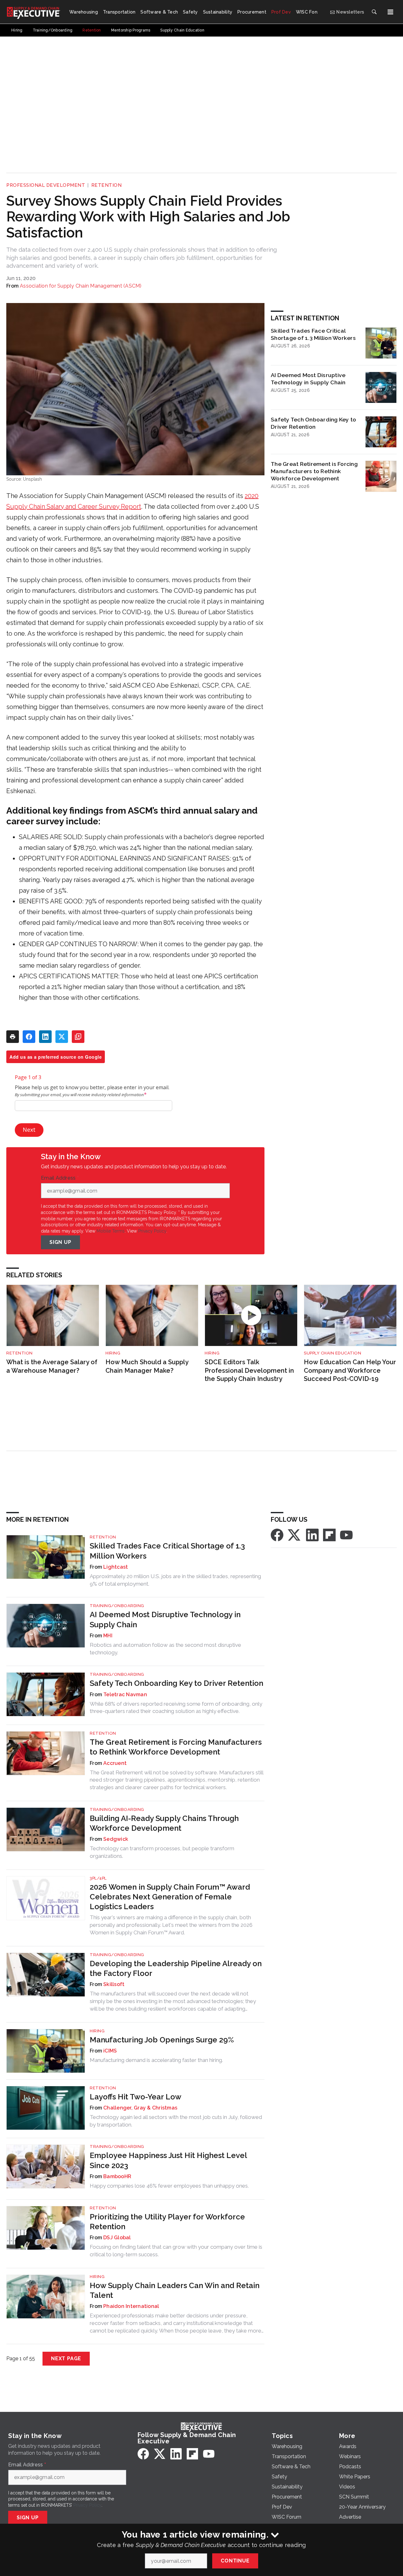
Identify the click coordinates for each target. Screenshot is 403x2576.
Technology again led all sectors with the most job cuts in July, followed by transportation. (176, 2121)
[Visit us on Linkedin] (312, 1535)
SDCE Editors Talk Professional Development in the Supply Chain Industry (249, 1370)
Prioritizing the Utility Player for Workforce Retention (167, 2222)
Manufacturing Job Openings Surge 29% (162, 2040)
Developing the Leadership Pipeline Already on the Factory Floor (176, 1968)
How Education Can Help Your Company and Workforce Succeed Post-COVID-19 (350, 1370)
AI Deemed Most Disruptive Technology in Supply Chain (308, 379)
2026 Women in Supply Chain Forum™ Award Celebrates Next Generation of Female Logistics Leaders (170, 1897)
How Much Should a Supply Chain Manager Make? (147, 1366)
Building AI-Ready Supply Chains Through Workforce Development (164, 1823)
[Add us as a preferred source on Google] (78, 1037)
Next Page (66, 2358)
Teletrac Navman (125, 1694)
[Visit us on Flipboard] (329, 1535)
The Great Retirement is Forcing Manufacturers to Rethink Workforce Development (314, 471)
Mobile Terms (111, 1231)
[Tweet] (62, 1037)
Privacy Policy (152, 1231)
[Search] (374, 12)
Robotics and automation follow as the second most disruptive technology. (165, 1649)
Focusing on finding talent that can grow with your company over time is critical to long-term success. (176, 2251)
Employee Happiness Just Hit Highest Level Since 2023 (168, 2160)
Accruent (115, 1763)
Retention (107, 185)
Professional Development (46, 185)
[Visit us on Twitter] (295, 1535)
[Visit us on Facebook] (277, 1535)
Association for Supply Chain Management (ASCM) (81, 286)
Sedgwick (116, 1839)
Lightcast (116, 1567)
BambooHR (117, 2176)
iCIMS (110, 2051)
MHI (108, 1636)
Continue (235, 2561)
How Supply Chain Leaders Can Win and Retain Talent (175, 2290)
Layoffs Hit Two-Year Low (136, 2097)
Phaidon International (131, 2306)
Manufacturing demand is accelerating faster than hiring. (156, 2060)
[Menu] (390, 12)
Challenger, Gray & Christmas (140, 2108)
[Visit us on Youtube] (346, 1535)
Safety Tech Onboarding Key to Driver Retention (313, 423)
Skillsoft (114, 1984)
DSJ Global (117, 2238)
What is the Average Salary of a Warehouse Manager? (52, 1366)
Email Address (60, 1178)
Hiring (113, 1353)
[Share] (29, 1037)
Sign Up (60, 1242)
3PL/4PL (98, 1878)
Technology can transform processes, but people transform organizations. (162, 1852)
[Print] (13, 1037)
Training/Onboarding (117, 1606)
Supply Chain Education (332, 1353)
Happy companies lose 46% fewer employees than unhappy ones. (169, 2186)
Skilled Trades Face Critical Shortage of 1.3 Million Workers (313, 334)
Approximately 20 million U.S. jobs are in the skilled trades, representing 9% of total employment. (175, 1580)
